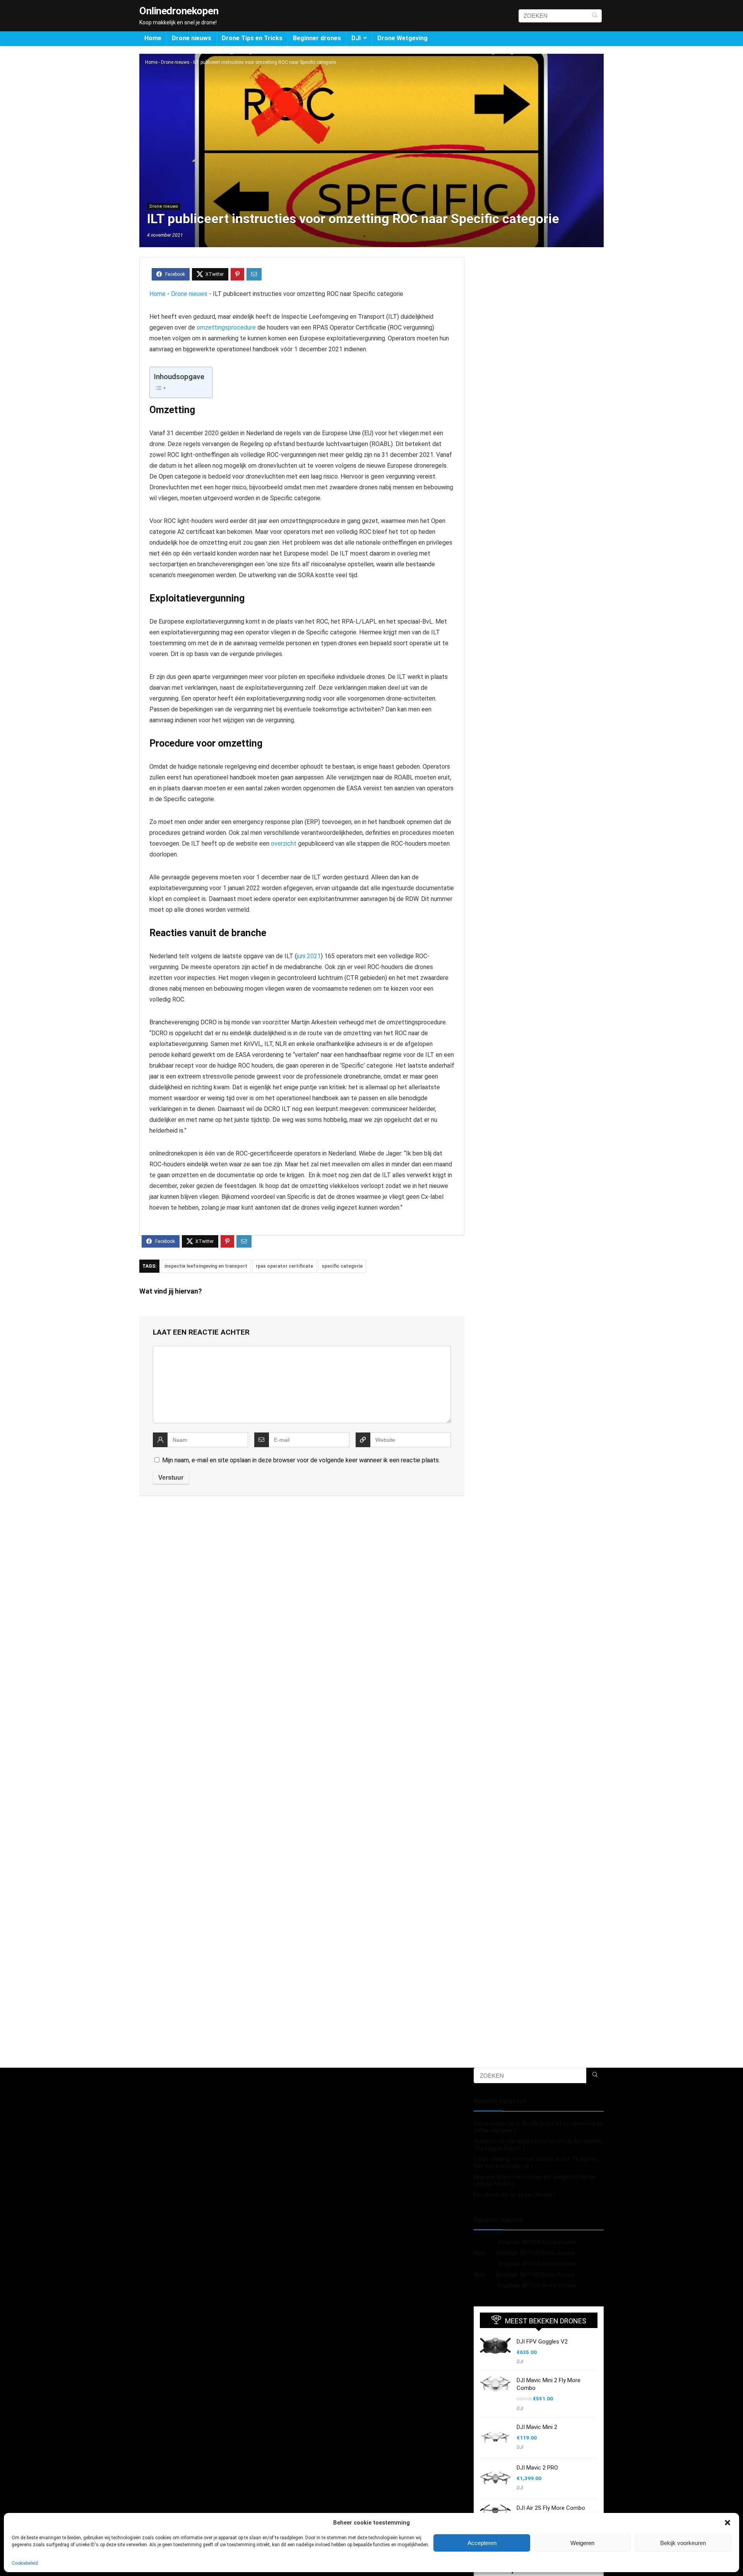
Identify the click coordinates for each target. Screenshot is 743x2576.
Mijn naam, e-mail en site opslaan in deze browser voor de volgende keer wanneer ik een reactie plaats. (301, 1460)
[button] (728, 2523)
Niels (480, 2253)
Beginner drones (317, 38)
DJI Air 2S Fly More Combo (551, 2508)
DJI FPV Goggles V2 (542, 2342)
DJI (356, 38)
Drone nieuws (192, 38)
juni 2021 (309, 956)
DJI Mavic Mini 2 (537, 2427)
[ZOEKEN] (595, 16)
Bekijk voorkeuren (683, 2543)
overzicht (284, 844)
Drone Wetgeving (402, 38)
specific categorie (342, 1266)
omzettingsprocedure (226, 327)
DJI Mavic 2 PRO (537, 2468)
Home (153, 38)
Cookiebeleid (25, 2563)
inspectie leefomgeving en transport (206, 1266)
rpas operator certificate (284, 1266)
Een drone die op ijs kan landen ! (514, 2195)
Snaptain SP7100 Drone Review (537, 2242)
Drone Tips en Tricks (252, 38)
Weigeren (582, 2543)
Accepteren (482, 2543)
